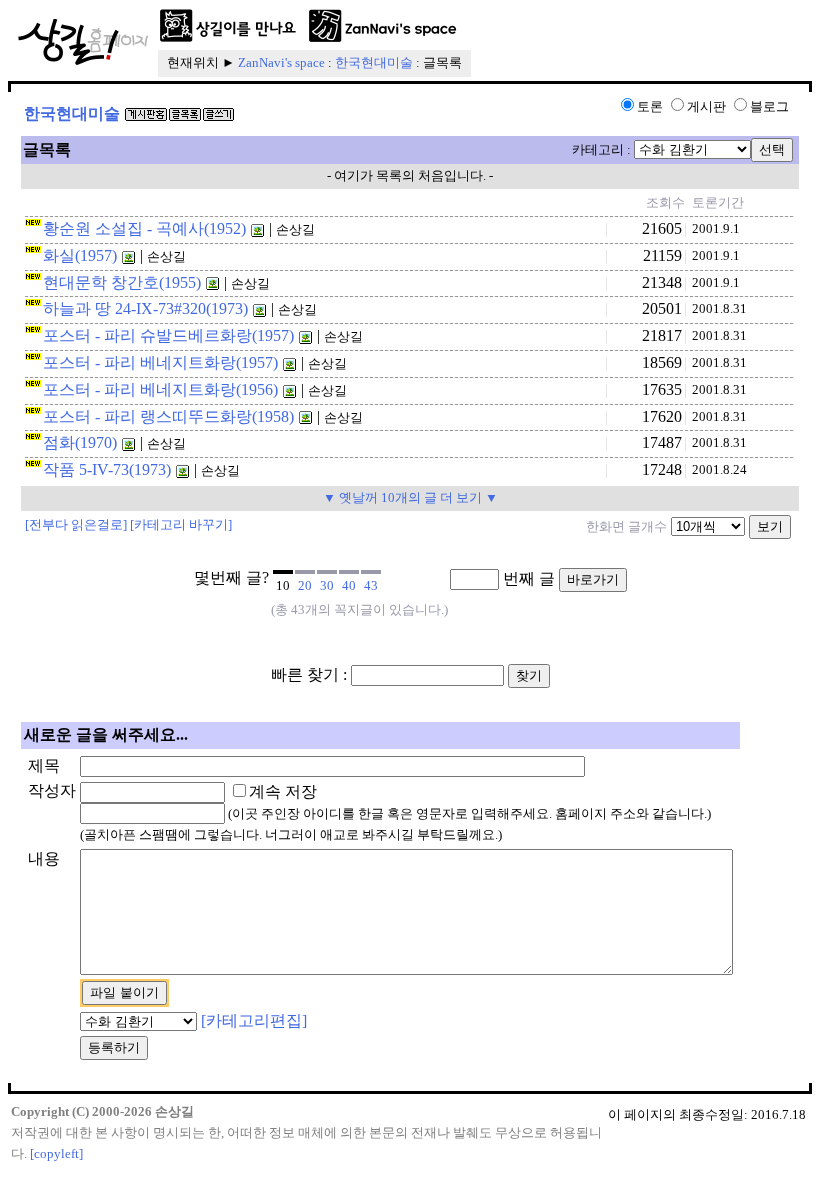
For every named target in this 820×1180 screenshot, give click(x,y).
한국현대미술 (374, 62)
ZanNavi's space (281, 62)
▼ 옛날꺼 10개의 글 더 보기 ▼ (410, 497)
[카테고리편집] (254, 1020)
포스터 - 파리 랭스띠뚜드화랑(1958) (168, 416)
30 (327, 585)
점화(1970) (80, 442)
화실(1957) (80, 255)
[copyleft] (56, 1153)
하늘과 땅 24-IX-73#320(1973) (145, 308)
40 (349, 585)
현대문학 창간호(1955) (122, 282)
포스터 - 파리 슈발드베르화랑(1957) (168, 335)
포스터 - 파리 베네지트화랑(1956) (160, 389)
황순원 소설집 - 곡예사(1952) (144, 228)
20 (305, 585)
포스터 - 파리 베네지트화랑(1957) (160, 362)
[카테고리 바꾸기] (181, 524)
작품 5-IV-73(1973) (107, 469)
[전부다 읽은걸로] (76, 524)
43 (371, 585)
